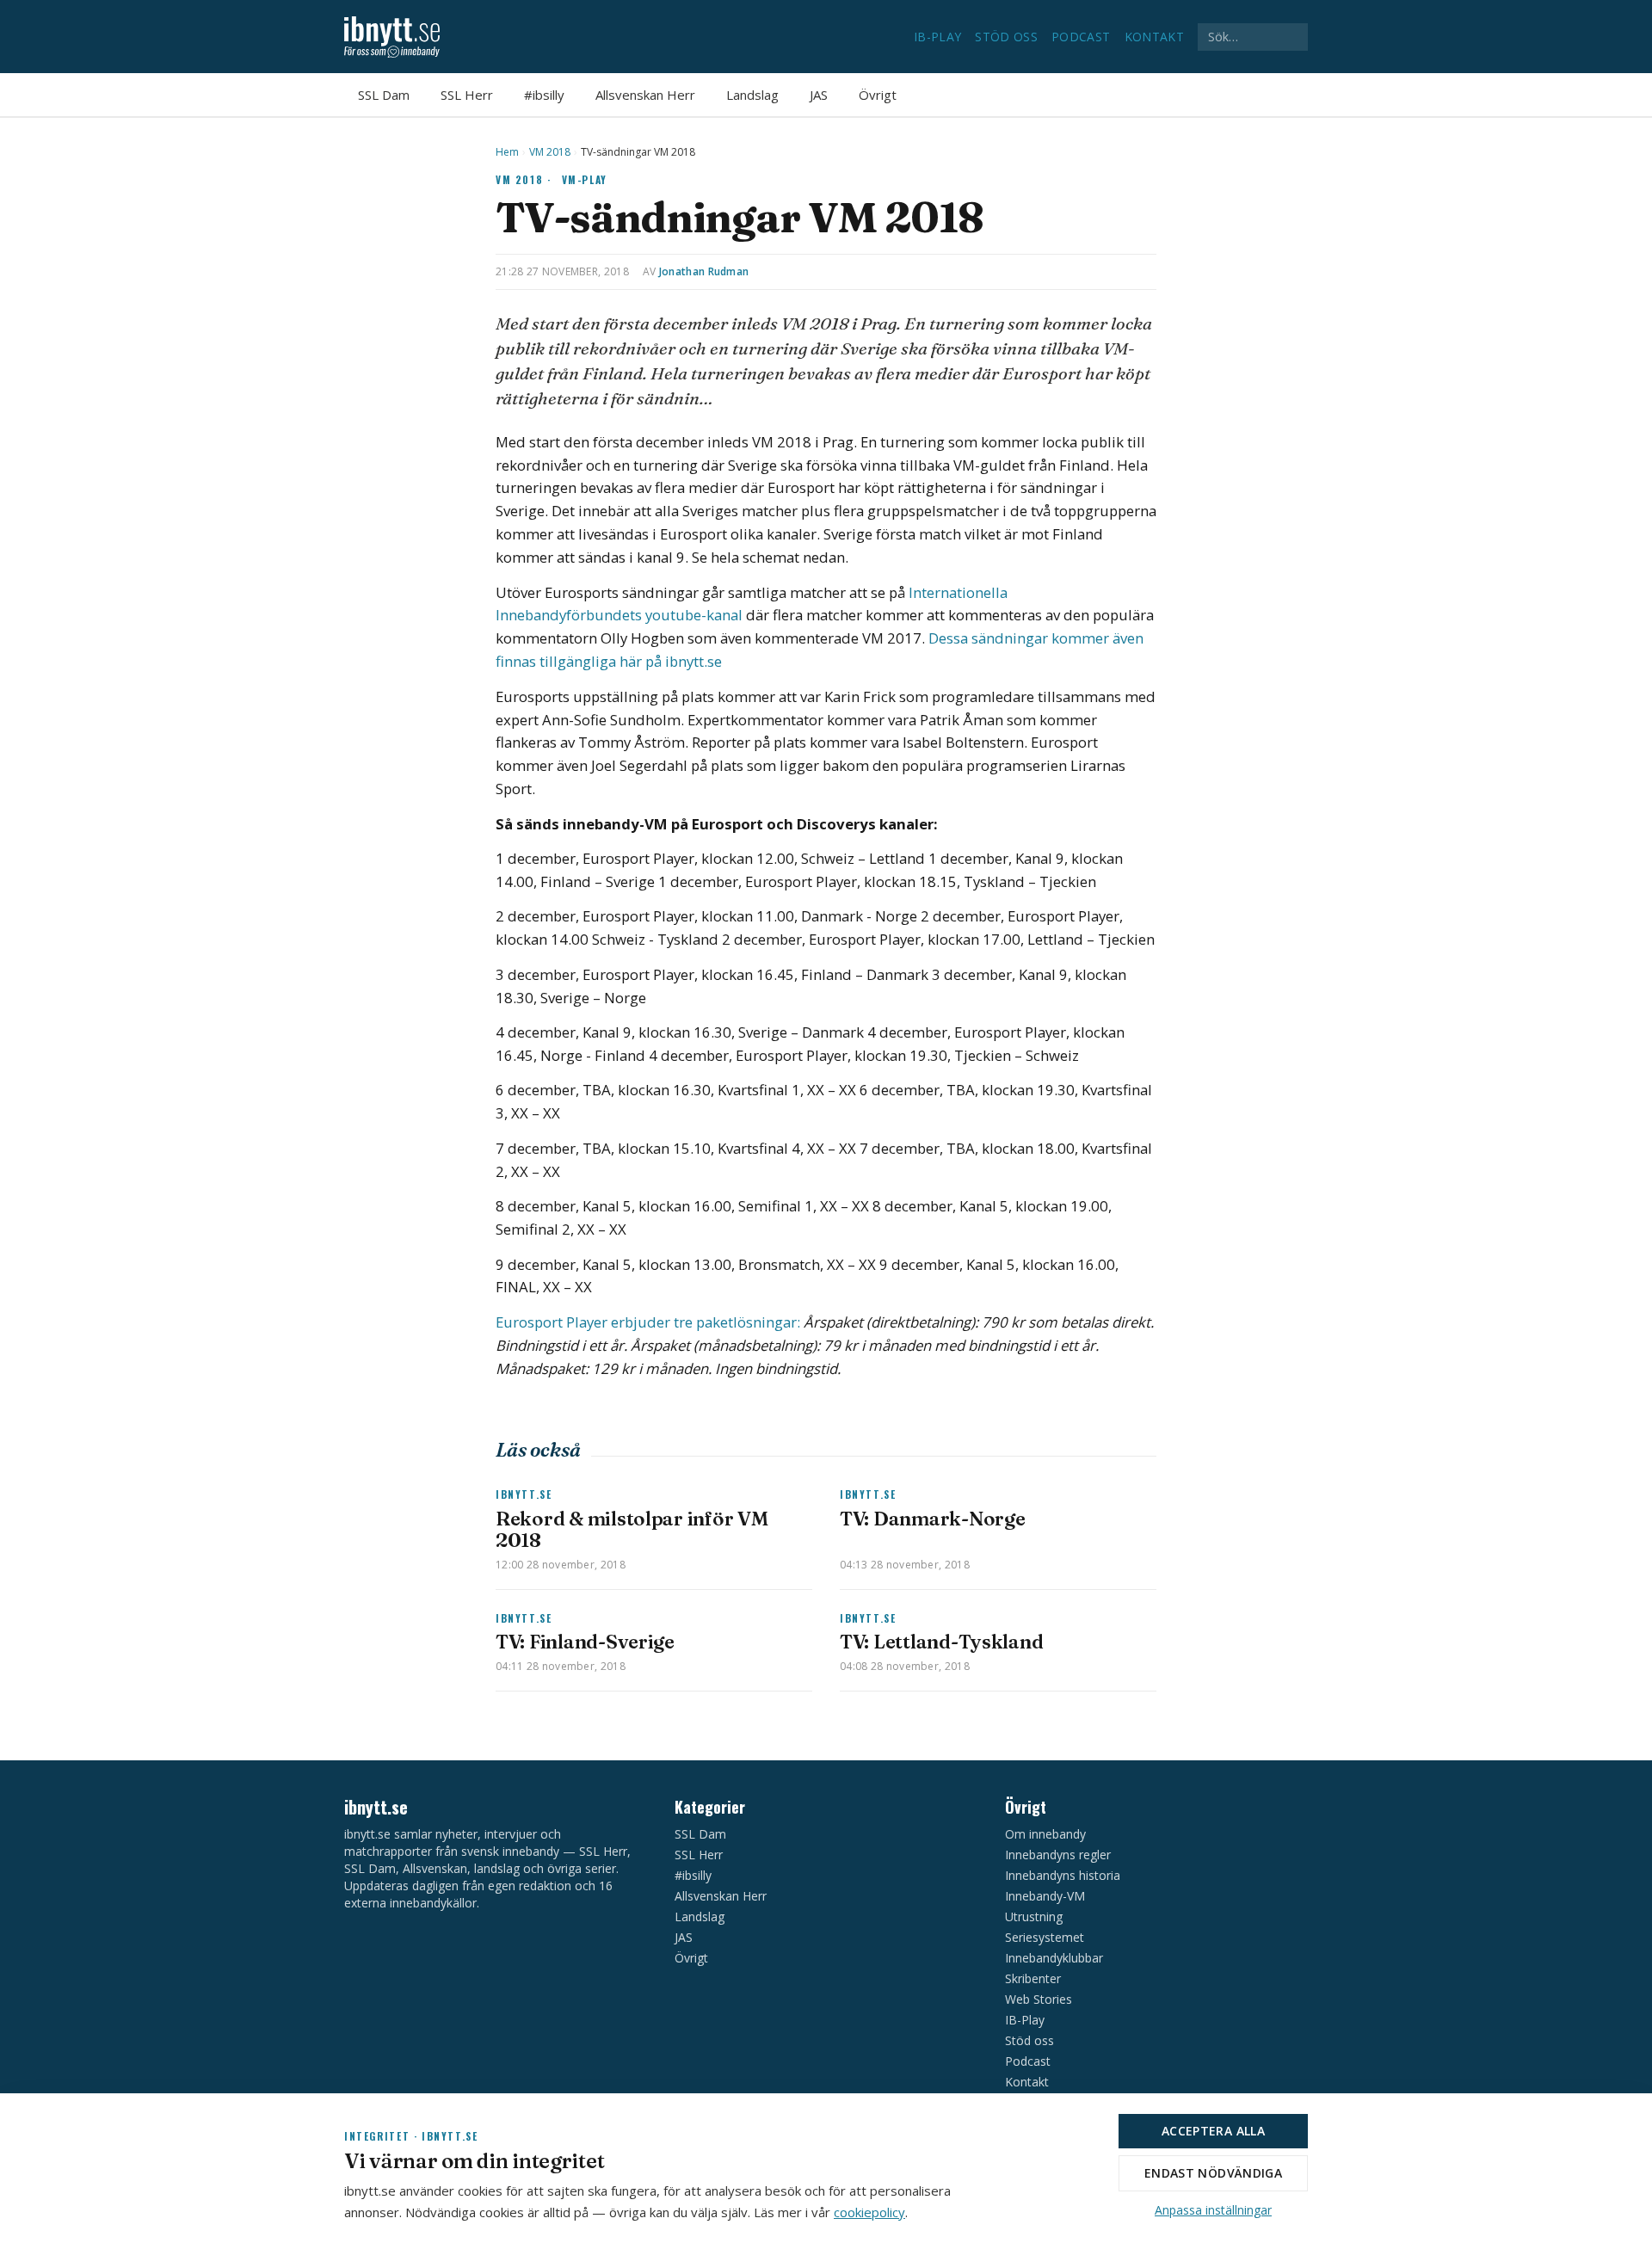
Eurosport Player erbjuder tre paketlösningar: (648, 1322)
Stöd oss (1006, 37)
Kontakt (1154, 37)
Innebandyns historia (1063, 1875)
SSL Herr (467, 95)
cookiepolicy (869, 2212)
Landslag (752, 95)
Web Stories (1039, 1999)
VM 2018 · (524, 179)
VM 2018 (550, 152)
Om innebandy (1045, 1834)
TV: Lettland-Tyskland (941, 1642)
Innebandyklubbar (1054, 1958)
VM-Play (585, 179)
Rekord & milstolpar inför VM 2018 (632, 1529)
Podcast (1081, 37)
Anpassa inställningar (1213, 2210)
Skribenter (1033, 1978)
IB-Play (937, 37)
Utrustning (1034, 1916)
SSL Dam (384, 95)
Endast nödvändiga (1213, 2173)
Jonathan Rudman (704, 271)
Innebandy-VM (1045, 1896)
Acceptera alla (1213, 2131)
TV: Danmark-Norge (932, 1519)
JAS (819, 95)
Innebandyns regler (1058, 1855)
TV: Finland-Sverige (585, 1642)
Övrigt (878, 95)
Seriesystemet (1045, 1937)
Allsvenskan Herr (645, 95)
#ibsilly (544, 95)
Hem (507, 152)
